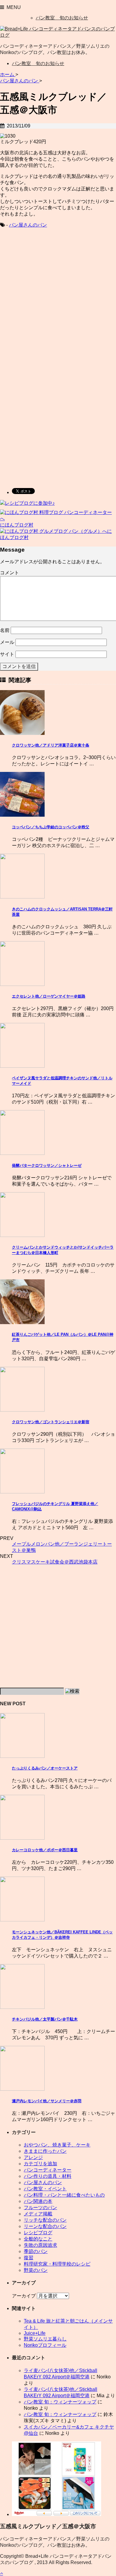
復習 (29, 2258)
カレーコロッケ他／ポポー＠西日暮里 (45, 1850)
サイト (7, 654)
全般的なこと (38, 2239)
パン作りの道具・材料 (48, 2176)
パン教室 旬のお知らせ (62, 18)
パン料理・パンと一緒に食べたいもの (64, 2195)
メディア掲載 (38, 2214)
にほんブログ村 (17, 525)
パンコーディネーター (48, 2170)
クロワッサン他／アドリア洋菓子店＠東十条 (51, 745)
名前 (5, 630)
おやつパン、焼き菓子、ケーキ (57, 2145)
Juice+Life (35, 2333)
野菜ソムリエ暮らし (45, 2339)
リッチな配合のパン (45, 2220)
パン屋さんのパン (28, 225)
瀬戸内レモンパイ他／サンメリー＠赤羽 (47, 2101)
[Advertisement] (58, 297)
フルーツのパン (40, 2208)
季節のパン (36, 2251)
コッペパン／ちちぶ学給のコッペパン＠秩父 (51, 827)
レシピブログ (38, 2233)
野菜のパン (36, 2270)
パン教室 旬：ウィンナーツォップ (60, 2402)
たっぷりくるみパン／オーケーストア (45, 1768)
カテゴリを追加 (40, 2164)
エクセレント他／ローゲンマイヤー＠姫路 (49, 996)
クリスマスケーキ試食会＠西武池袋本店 (55, 1562)
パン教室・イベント (45, 2189)
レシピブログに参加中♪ (30, 503)
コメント (10, 573)
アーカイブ (24, 2296)
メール (7, 642)
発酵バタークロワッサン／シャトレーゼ (47, 1165)
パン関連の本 (38, 2201)
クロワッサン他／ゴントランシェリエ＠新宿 (51, 1422)
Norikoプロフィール (45, 2345)
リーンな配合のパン (45, 2226)
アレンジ (33, 2157)
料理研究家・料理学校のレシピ (57, 2264)
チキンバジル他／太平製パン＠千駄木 (45, 2019)
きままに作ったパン (45, 2151)
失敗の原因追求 (40, 2245)
